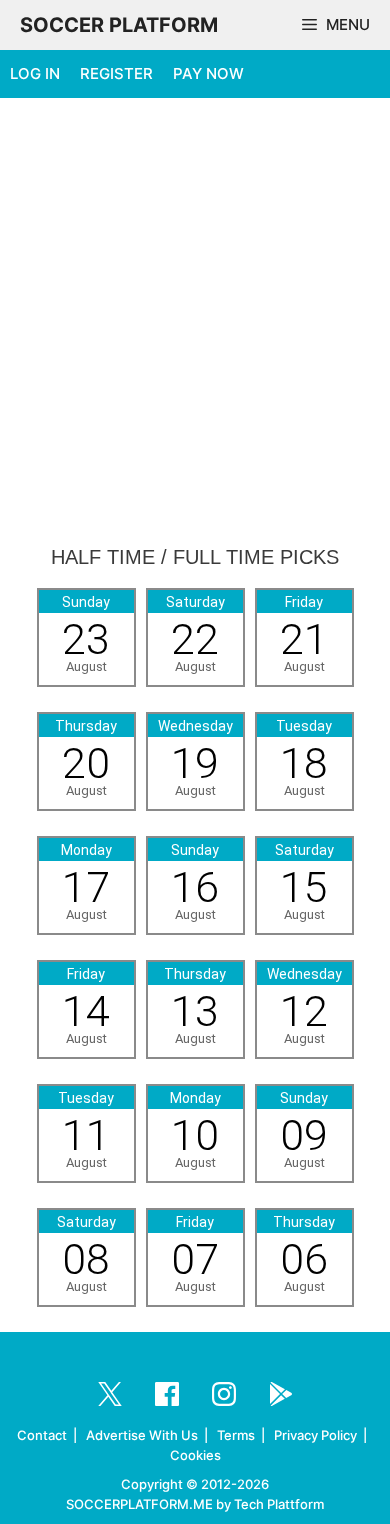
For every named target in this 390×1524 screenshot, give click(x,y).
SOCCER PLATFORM (119, 25)
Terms (236, 1435)
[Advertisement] (195, 323)
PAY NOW (208, 73)
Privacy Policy (315, 1435)
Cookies (195, 1455)
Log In (35, 73)
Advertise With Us (142, 1435)
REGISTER (116, 73)
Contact (42, 1435)
